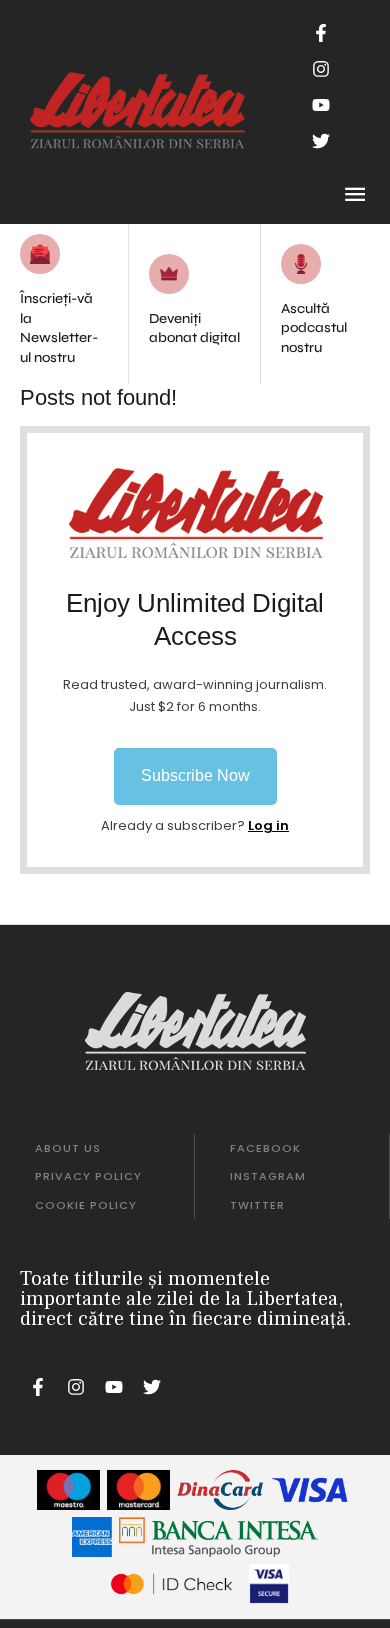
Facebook (265, 1148)
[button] (195, 776)
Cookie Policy (86, 1205)
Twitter (257, 1205)
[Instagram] (321, 69)
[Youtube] (321, 105)
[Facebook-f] (321, 33)
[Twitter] (321, 141)
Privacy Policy (88, 1176)
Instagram (268, 1176)
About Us (68, 1148)
